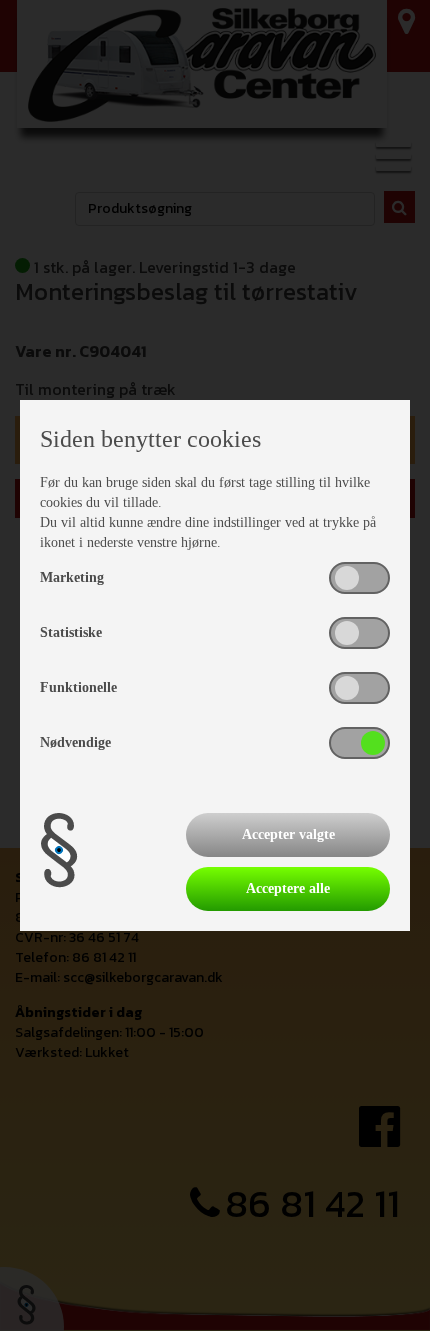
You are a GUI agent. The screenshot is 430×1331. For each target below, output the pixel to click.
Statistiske (71, 632)
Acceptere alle (288, 888)
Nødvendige (75, 742)
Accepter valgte (288, 834)
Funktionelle (78, 687)
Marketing (72, 577)
